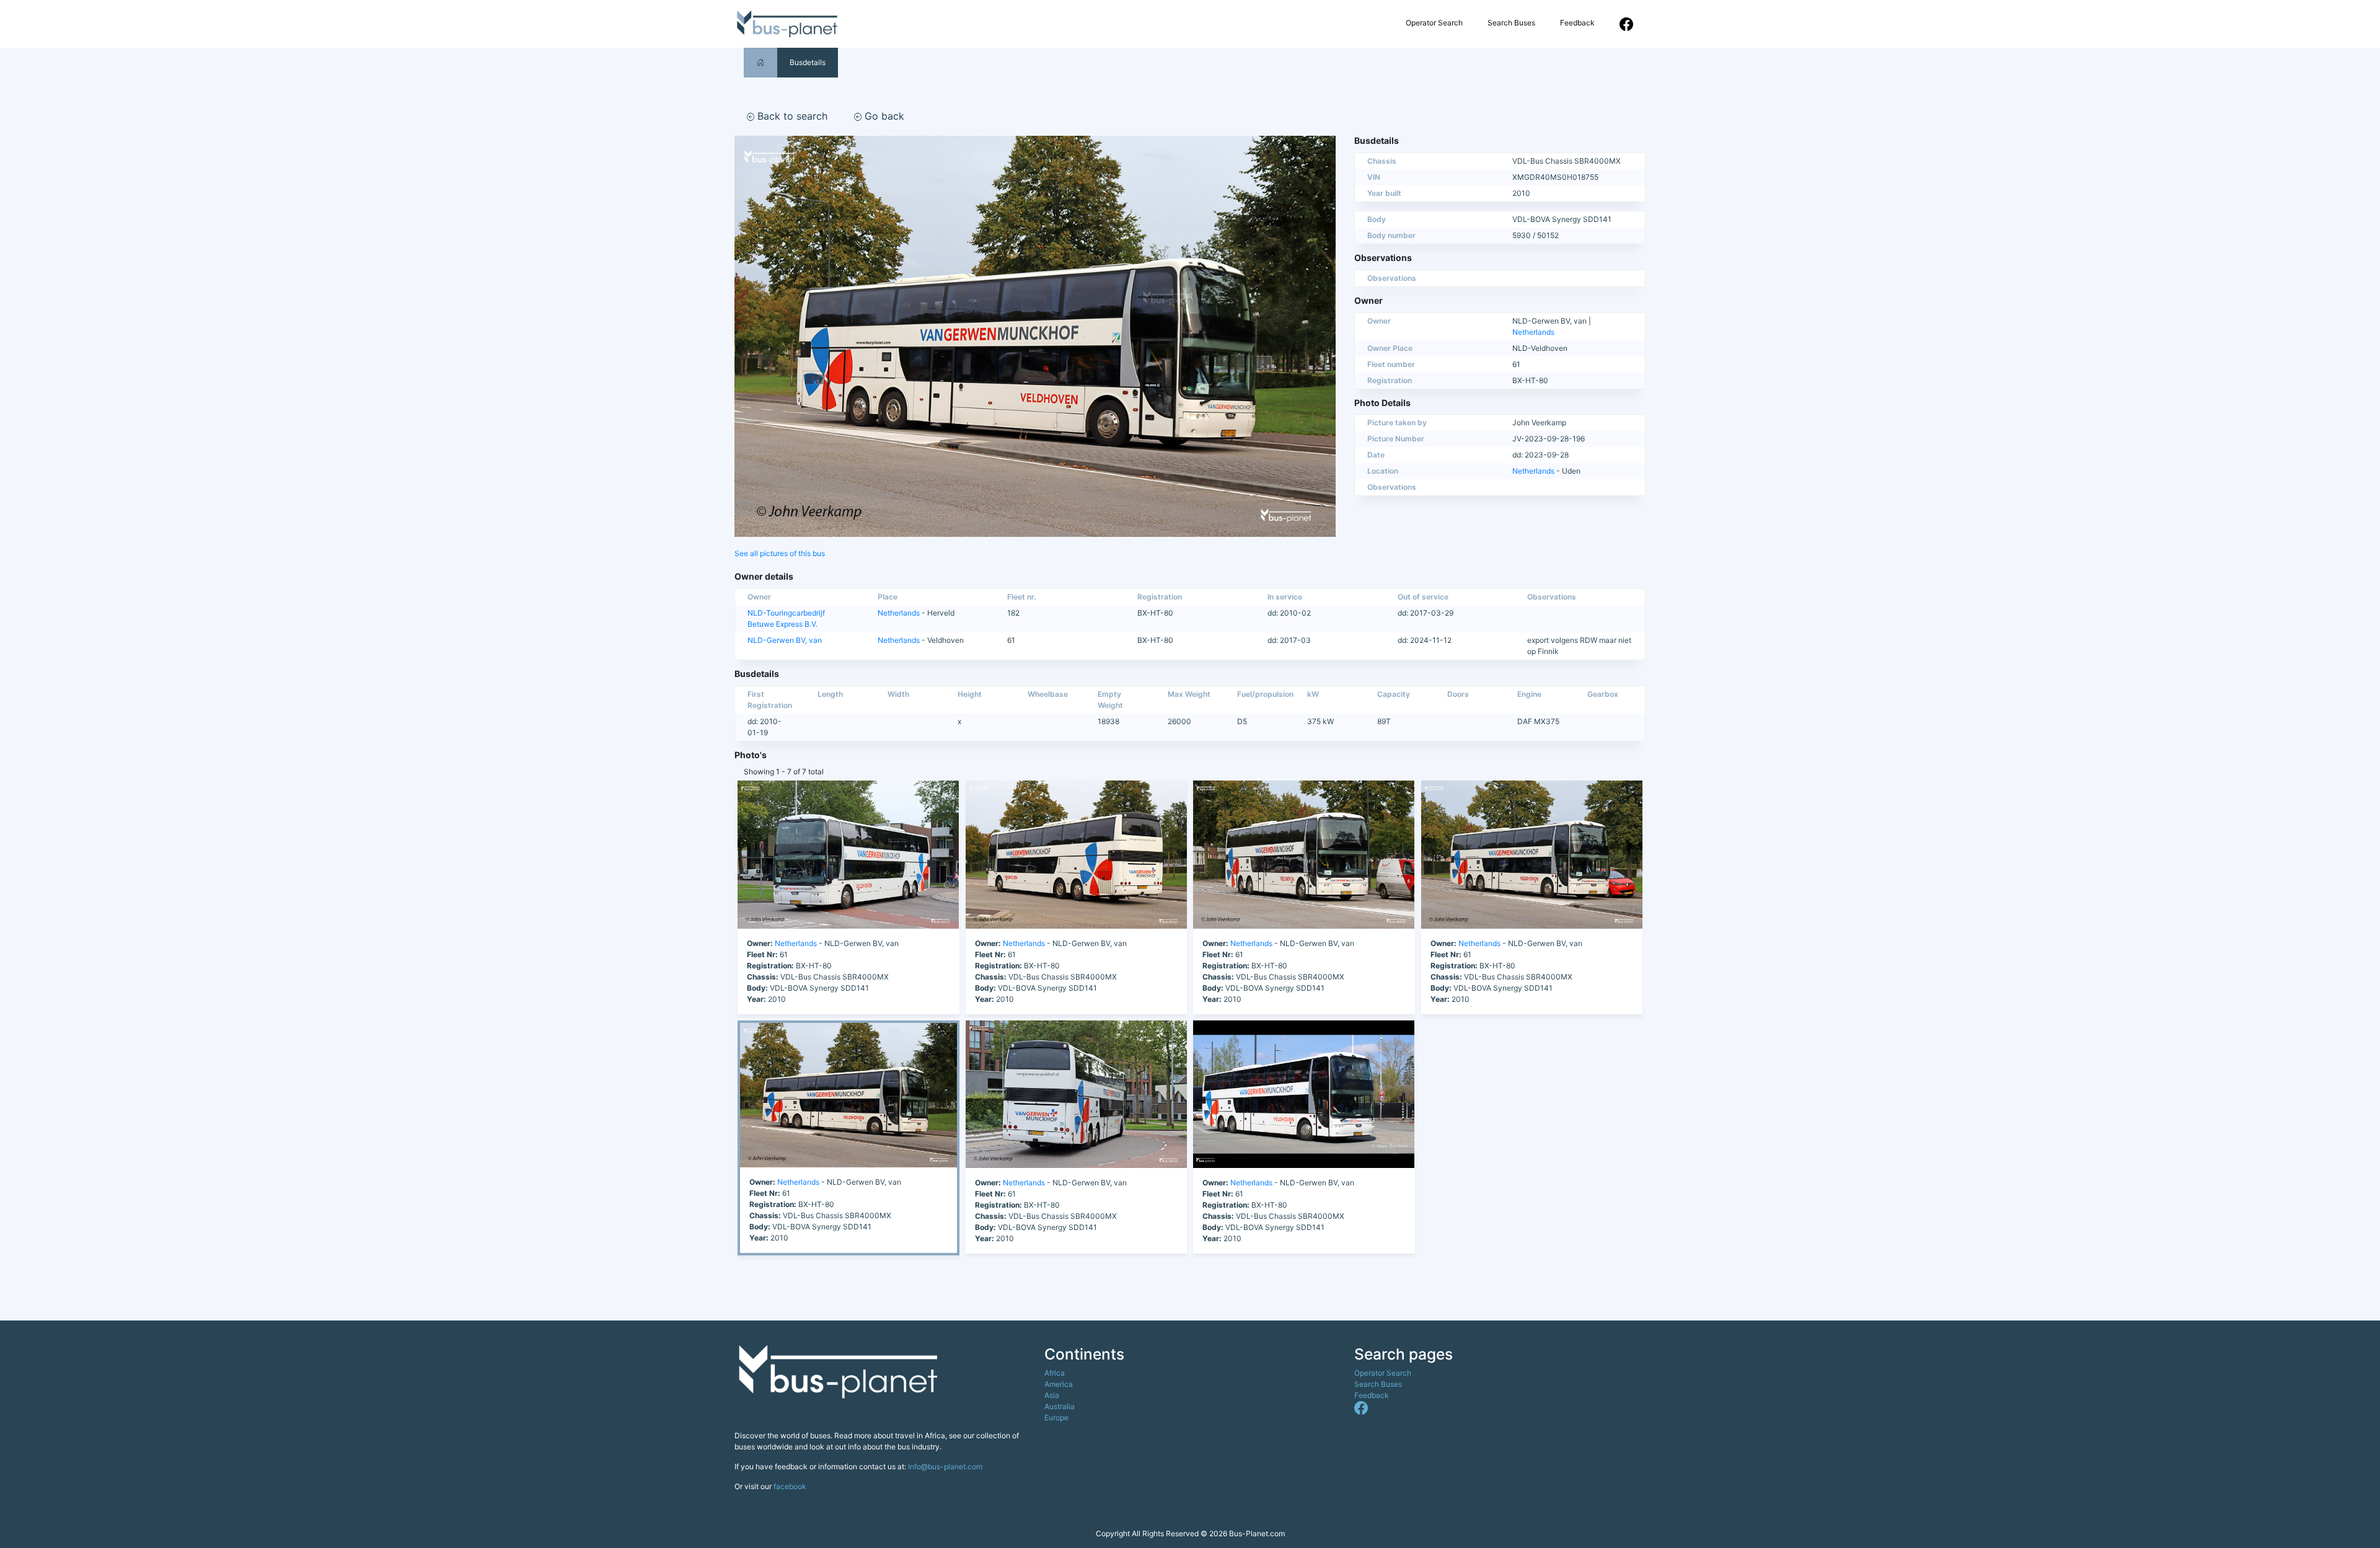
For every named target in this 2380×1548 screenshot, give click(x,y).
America (1059, 1384)
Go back (883, 116)
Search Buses (1511, 23)
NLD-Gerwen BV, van (785, 640)
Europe (1056, 1418)
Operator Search (1434, 23)
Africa (1055, 1373)
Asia (1052, 1395)
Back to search (791, 116)
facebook (790, 1486)
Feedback (1577, 23)
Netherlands (1533, 332)
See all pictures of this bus (780, 553)
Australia (1060, 1406)
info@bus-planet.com (945, 1466)
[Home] (760, 62)
